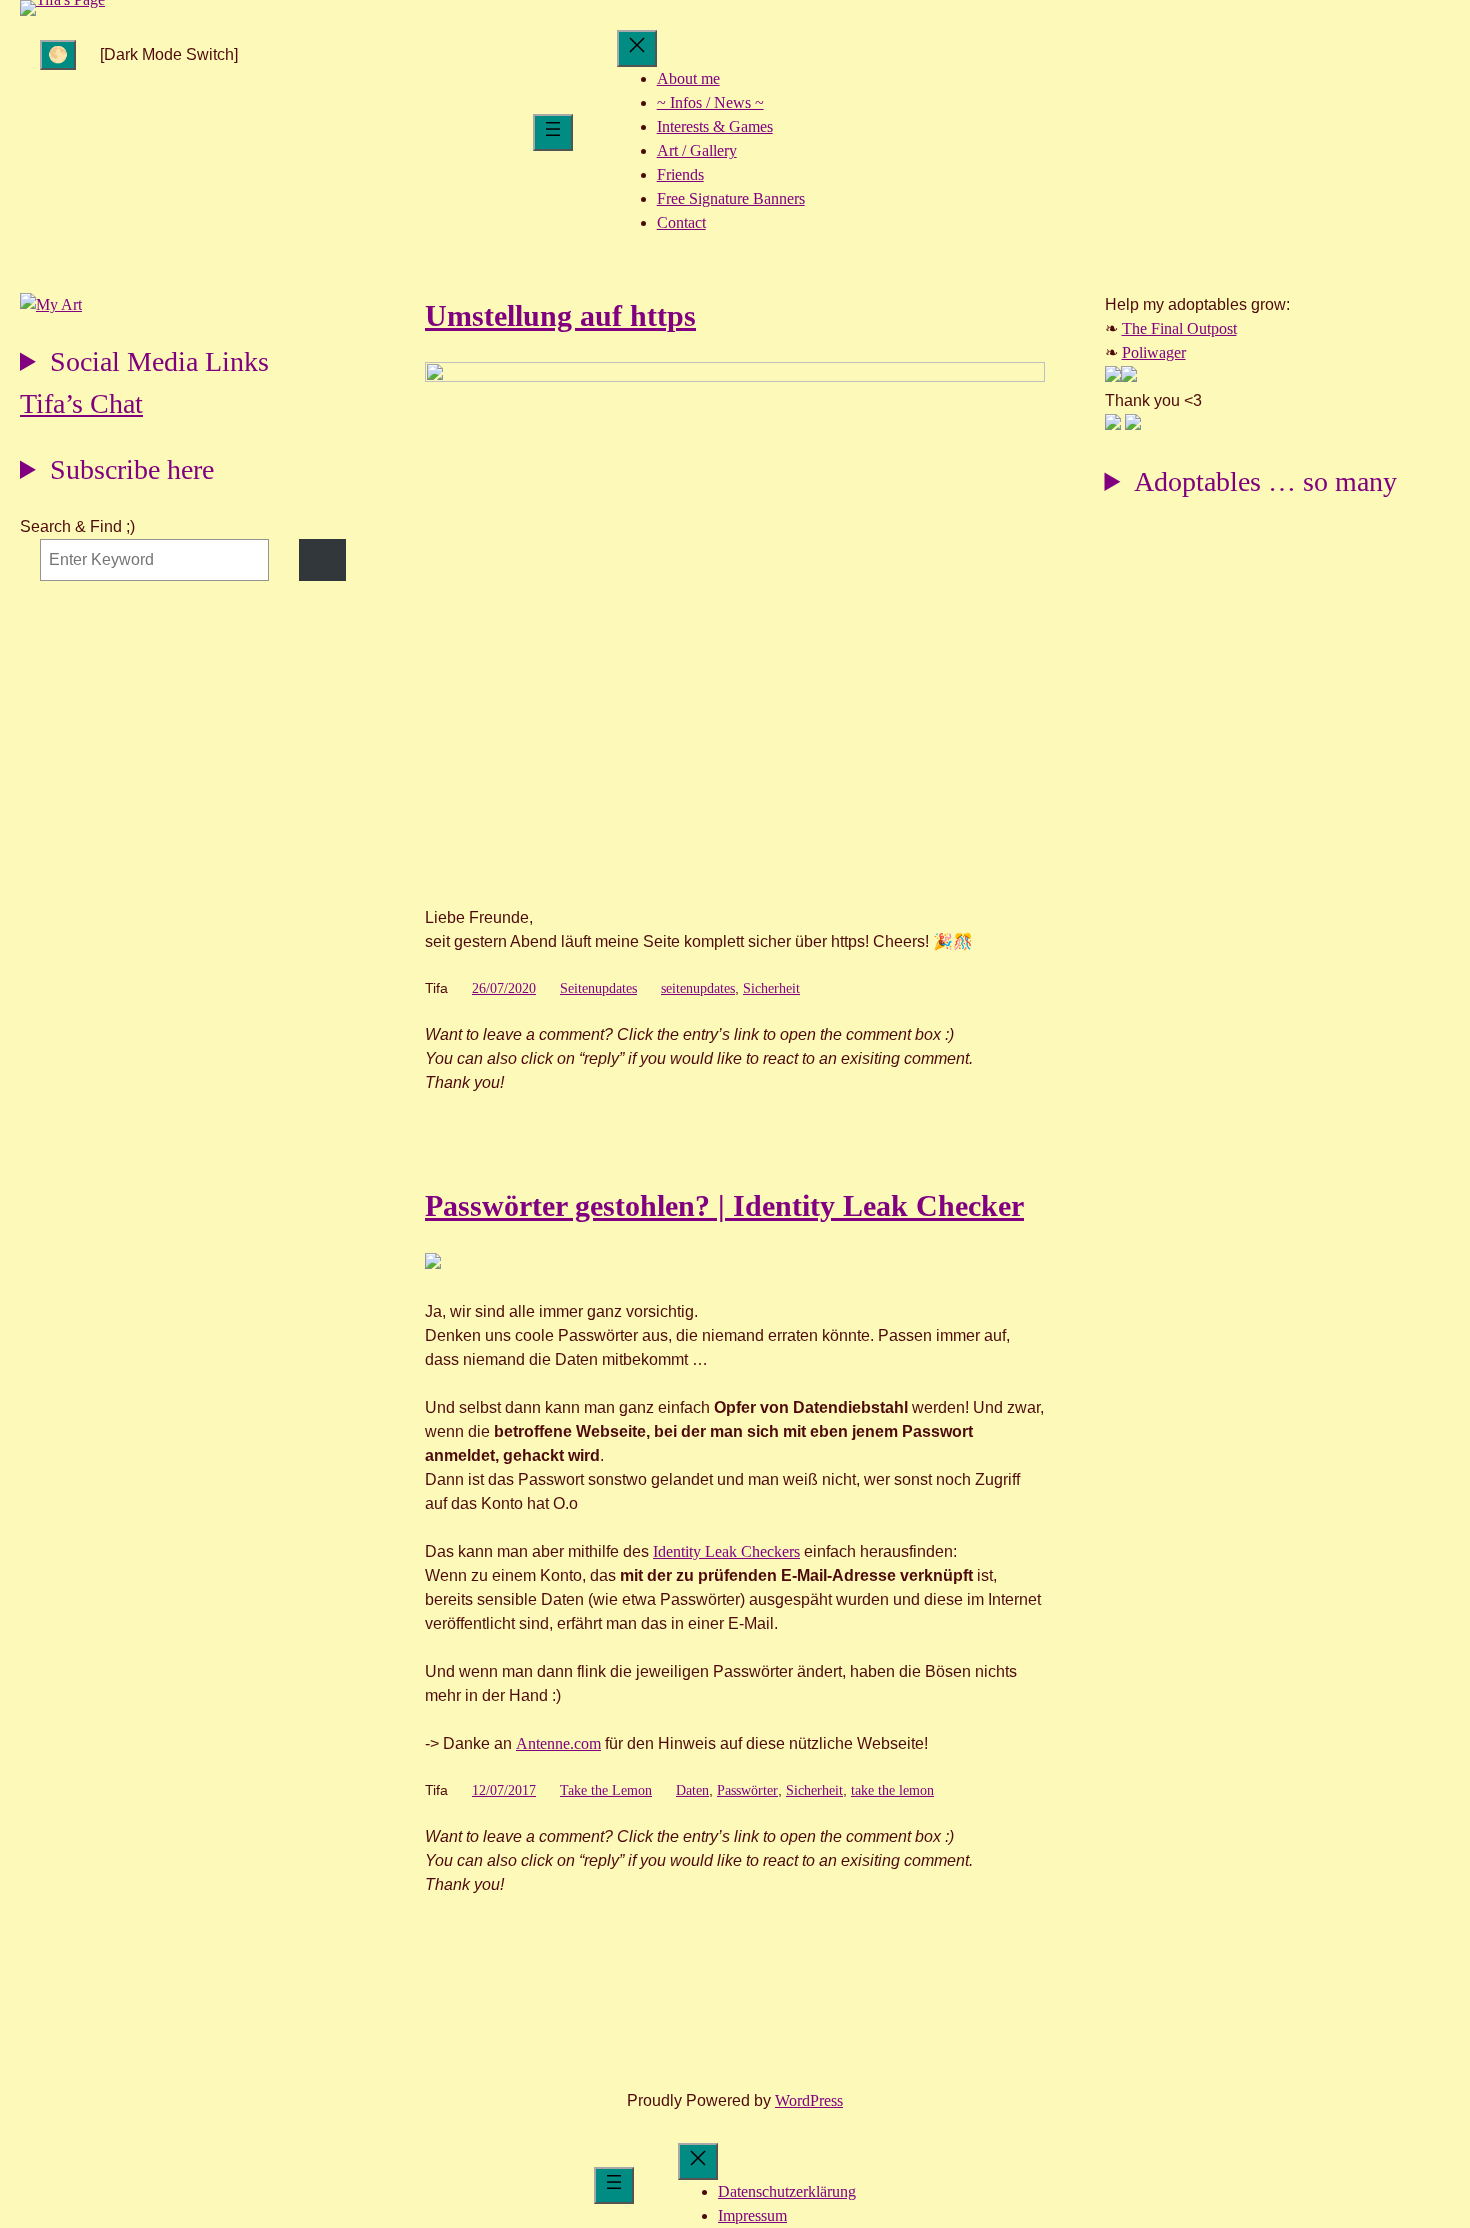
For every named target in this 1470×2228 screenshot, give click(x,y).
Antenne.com (558, 1743)
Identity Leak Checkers (726, 1551)
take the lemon (892, 1790)
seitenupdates (698, 988)
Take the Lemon (606, 1790)
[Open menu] (553, 132)
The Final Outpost (1179, 328)
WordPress (809, 2100)
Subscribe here (132, 469)
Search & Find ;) (77, 526)
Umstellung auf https (560, 315)
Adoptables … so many (1265, 481)
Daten (692, 1790)
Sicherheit (771, 988)
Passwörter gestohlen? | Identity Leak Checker (724, 1205)
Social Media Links (159, 361)
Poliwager (1154, 352)
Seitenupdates (598, 988)
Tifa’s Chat (81, 403)
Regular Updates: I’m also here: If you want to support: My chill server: (144, 364)
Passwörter (747, 1790)
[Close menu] (637, 48)
